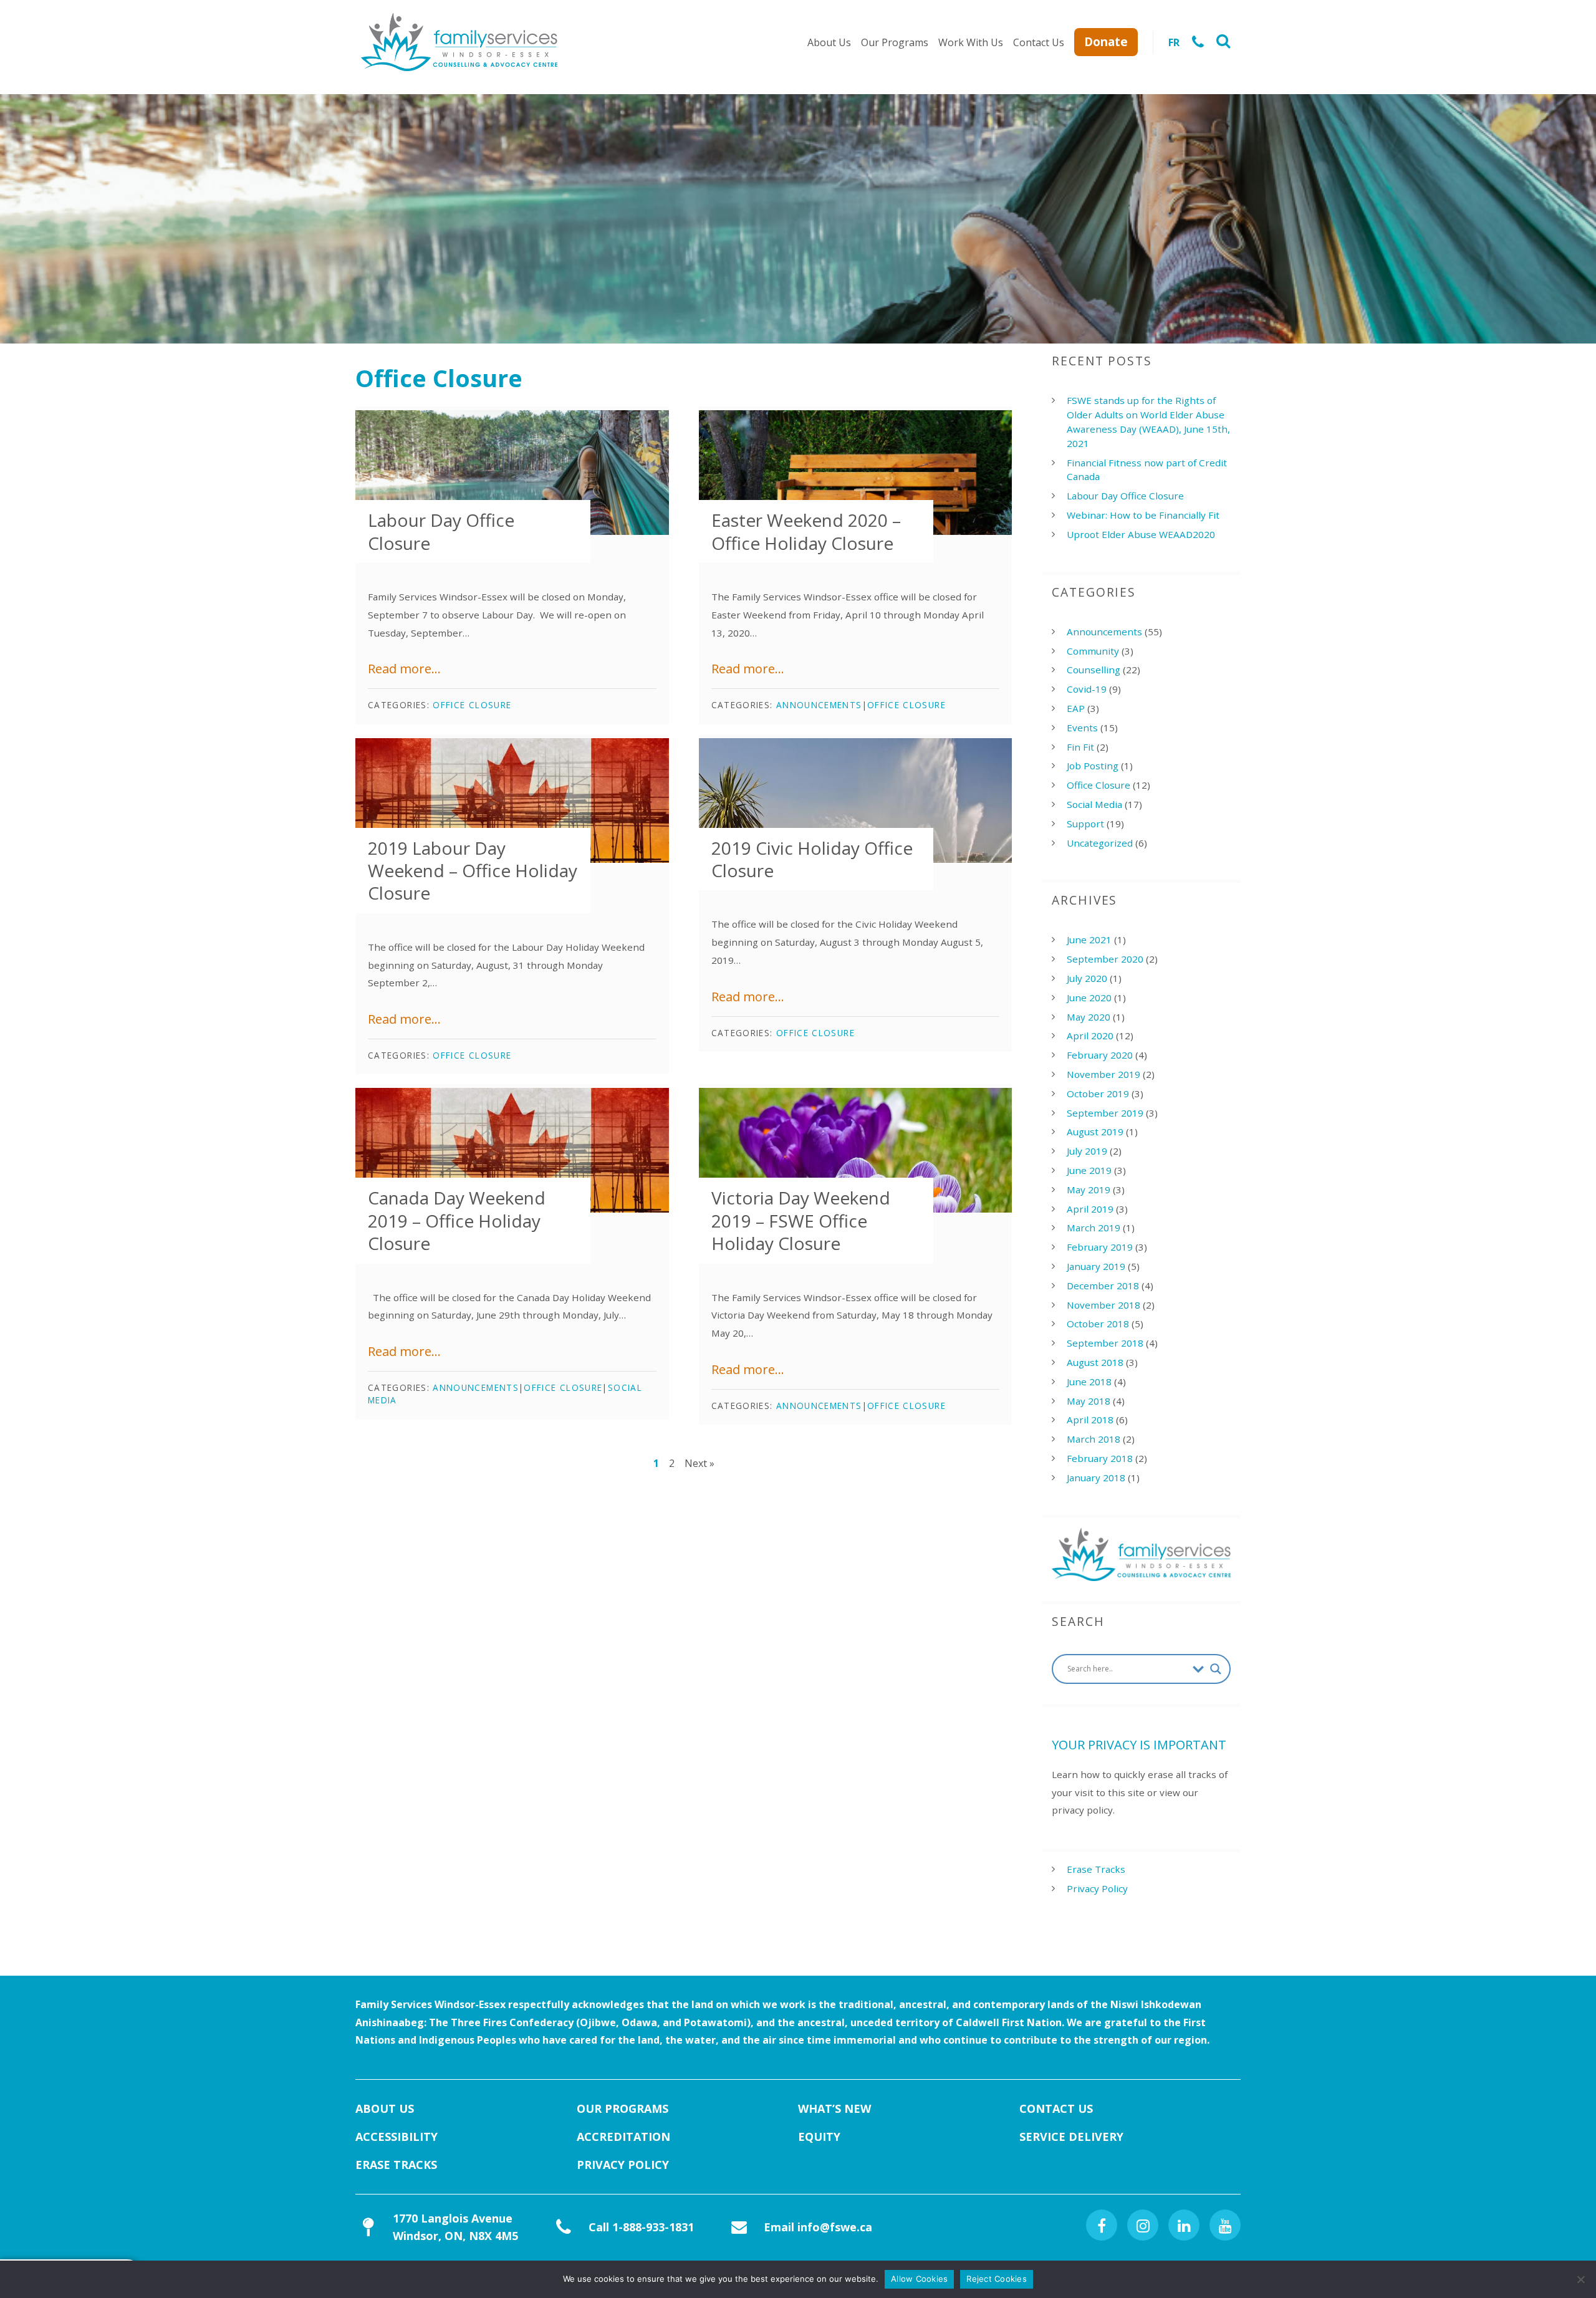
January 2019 (1096, 1266)
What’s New (834, 2108)
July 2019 (1087, 1151)
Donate (1106, 41)
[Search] (1223, 42)
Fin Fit (1080, 747)
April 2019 (1090, 1209)
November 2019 (1103, 1074)
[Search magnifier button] (1216, 1669)
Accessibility (397, 2137)
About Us (829, 42)
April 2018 (1090, 1420)
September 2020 (1105, 959)
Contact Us (1039, 42)
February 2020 (1100, 1055)
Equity (819, 2137)
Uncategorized (1100, 843)
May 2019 (1089, 1190)
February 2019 (1100, 1247)
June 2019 (1089, 1170)
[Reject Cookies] (1580, 2279)
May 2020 (1089, 1017)
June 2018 (1089, 1382)
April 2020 (1090, 1036)
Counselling (1094, 670)
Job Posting (1093, 766)
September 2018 (1105, 1343)
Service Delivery (1071, 2137)
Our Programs (895, 42)
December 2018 (1103, 1286)
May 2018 (1089, 1401)
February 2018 (1100, 1458)
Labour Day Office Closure (1125, 496)
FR (1174, 42)
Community (1093, 651)
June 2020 (1089, 998)
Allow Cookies (919, 2279)
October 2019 (1098, 1094)
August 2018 (1095, 1362)
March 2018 (1094, 1439)
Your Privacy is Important (1139, 1745)
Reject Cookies (997, 2279)
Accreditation (623, 2137)
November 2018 (1103, 1305)
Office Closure (472, 705)
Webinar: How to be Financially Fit (1143, 515)
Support (1085, 824)
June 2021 (1089, 940)
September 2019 (1105, 1113)
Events (1082, 728)
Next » (699, 1463)
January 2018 (1096, 1478)
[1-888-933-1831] (1198, 42)
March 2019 (1094, 1228)
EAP (1076, 708)
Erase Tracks (1096, 1869)
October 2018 (1098, 1324)
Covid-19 (1087, 689)
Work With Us (971, 42)
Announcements (819, 705)
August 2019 (1095, 1132)
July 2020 (1087, 978)
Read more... (404, 669)
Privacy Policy (1097, 1888)
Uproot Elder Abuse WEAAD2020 (1141, 534)
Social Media (1094, 804)
